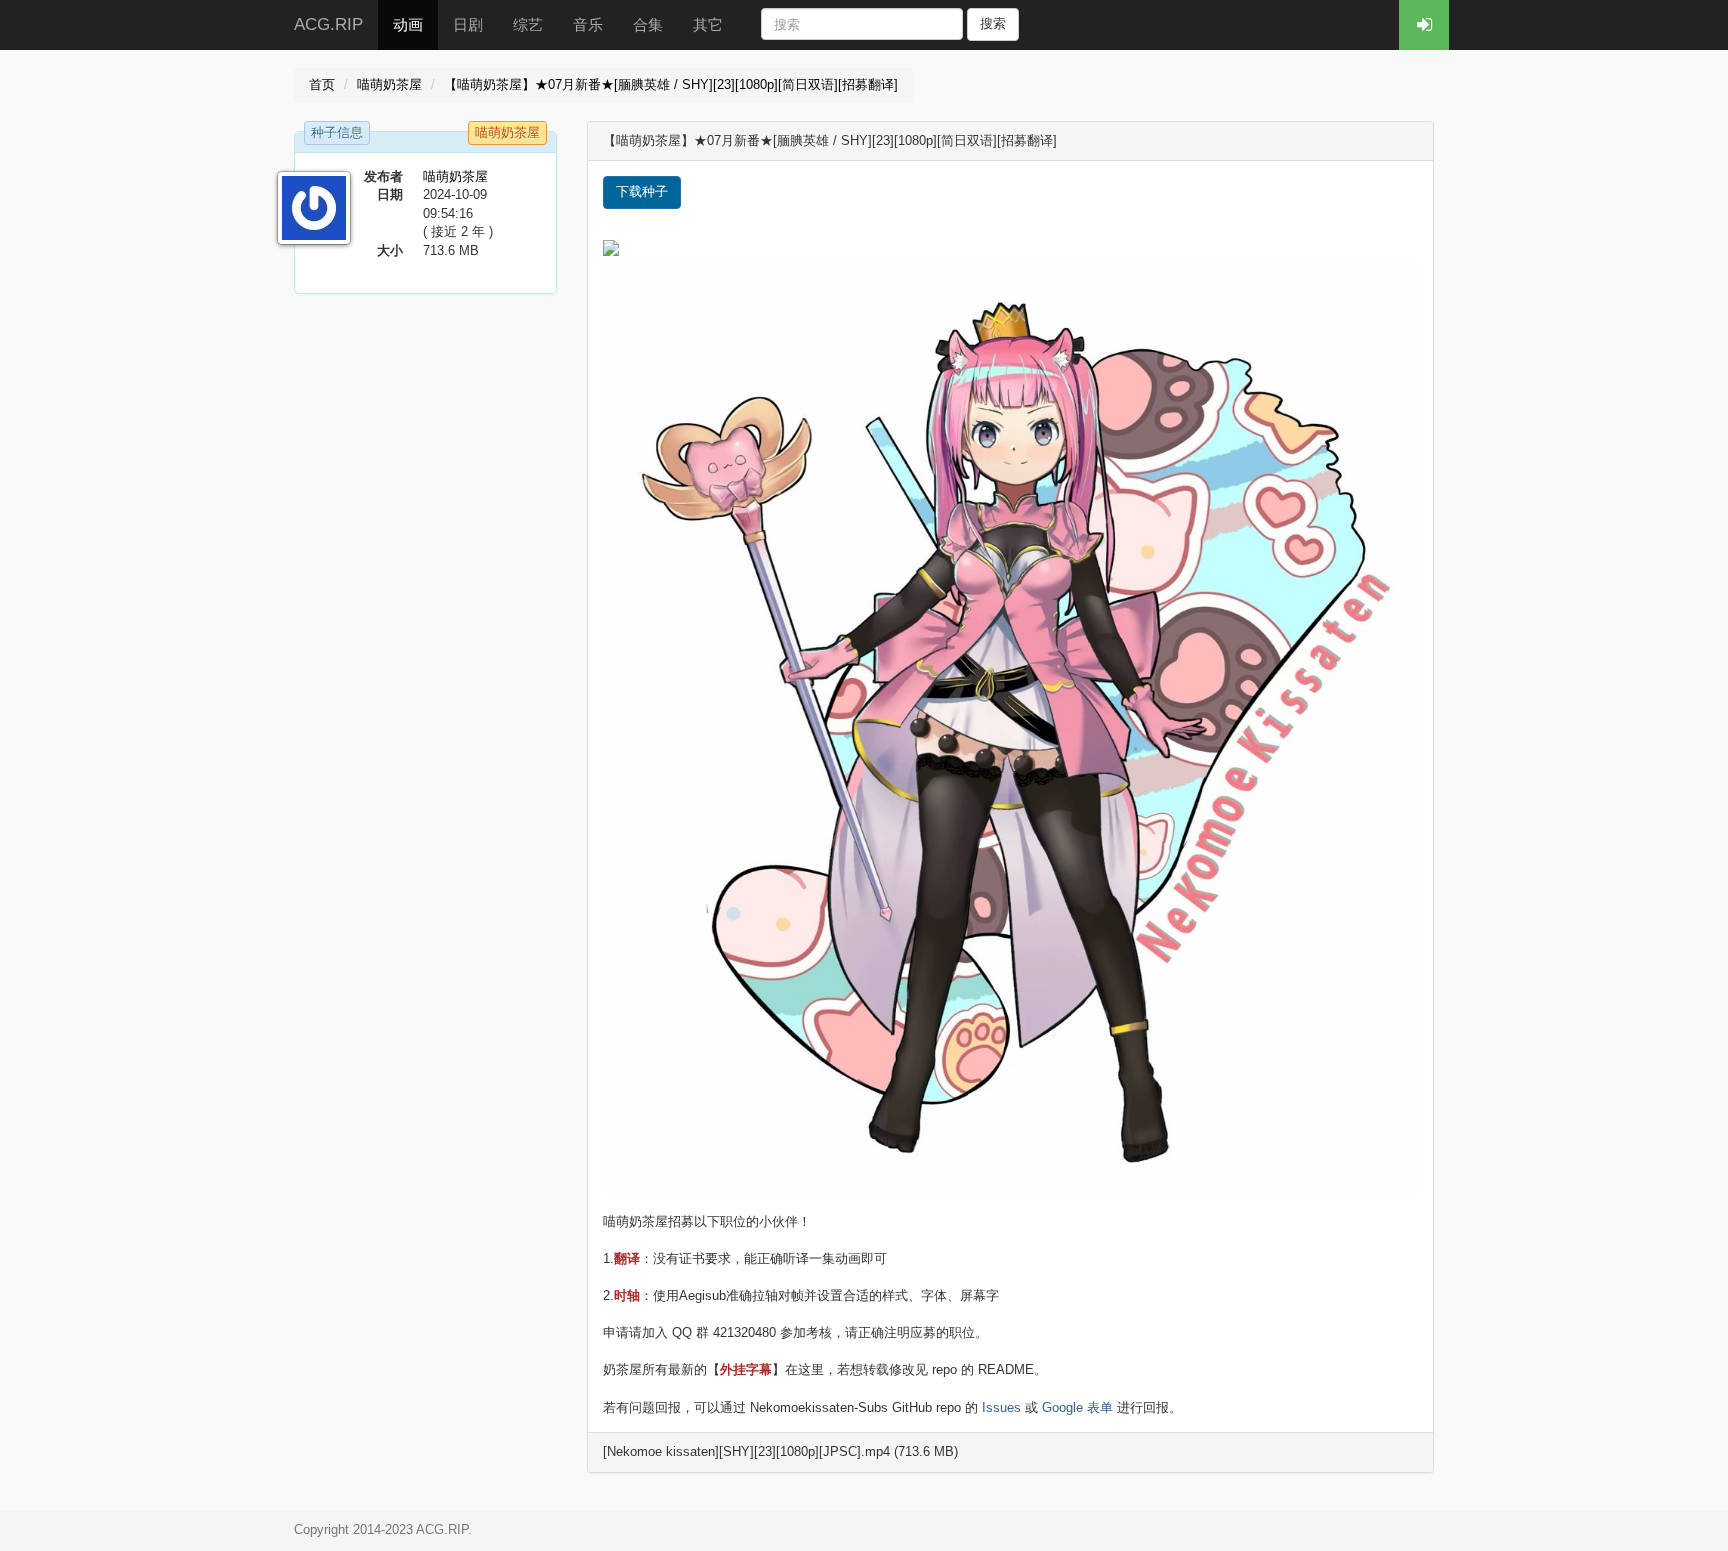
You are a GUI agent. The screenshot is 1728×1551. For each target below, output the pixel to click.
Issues (1001, 1407)
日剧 (468, 24)
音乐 (588, 24)
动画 (408, 24)
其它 (708, 24)
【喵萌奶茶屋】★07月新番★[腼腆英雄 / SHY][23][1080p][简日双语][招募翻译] (671, 84)
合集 (648, 24)
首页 (322, 84)
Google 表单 (1077, 1407)
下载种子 (642, 191)
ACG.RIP (328, 24)
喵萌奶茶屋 (389, 84)
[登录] (1424, 25)
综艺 (528, 24)
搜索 (993, 23)
